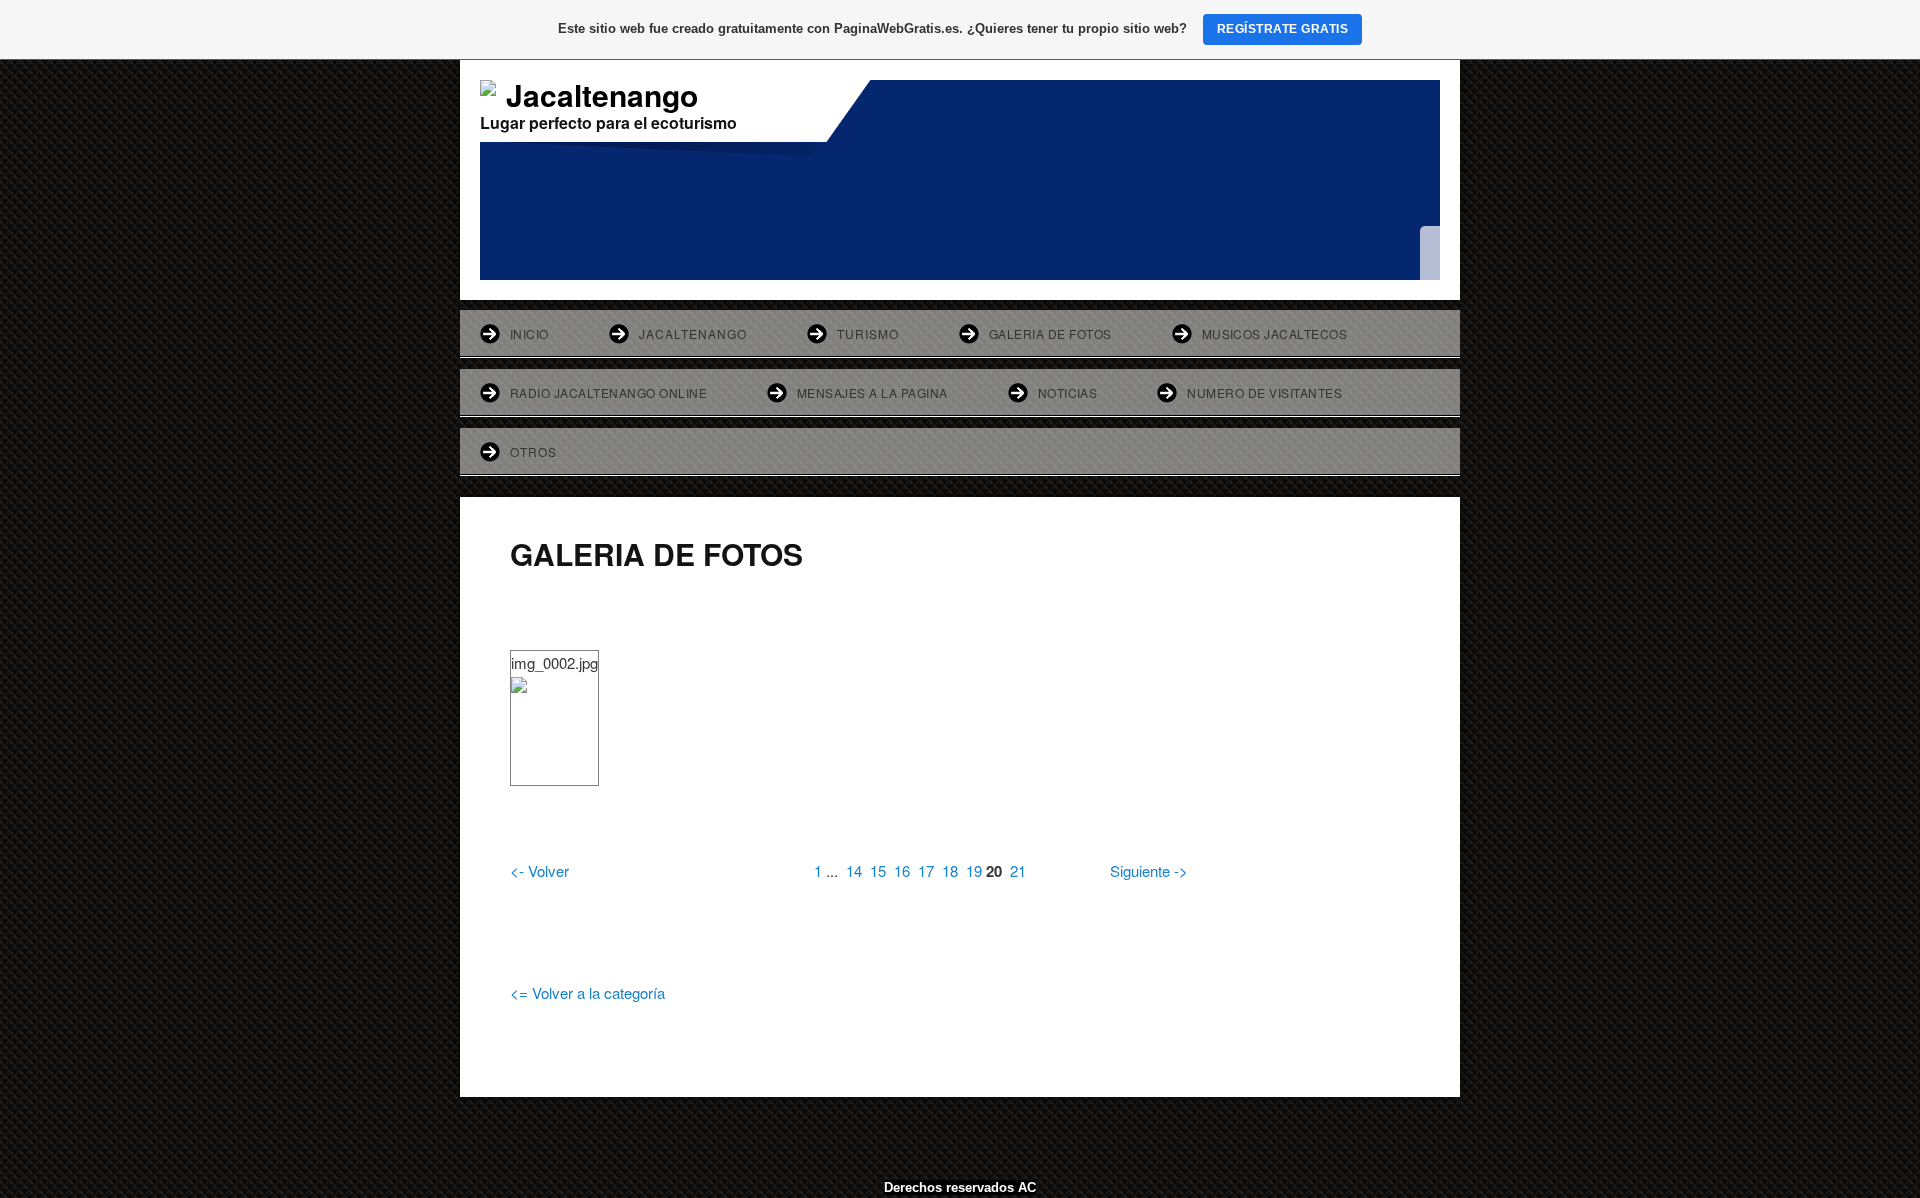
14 (854, 870)
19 (974, 870)
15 (878, 870)
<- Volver (539, 870)
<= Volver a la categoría (587, 992)
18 (950, 870)
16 (902, 870)
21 (1018, 870)
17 (926, 870)
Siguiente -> (1149, 870)
